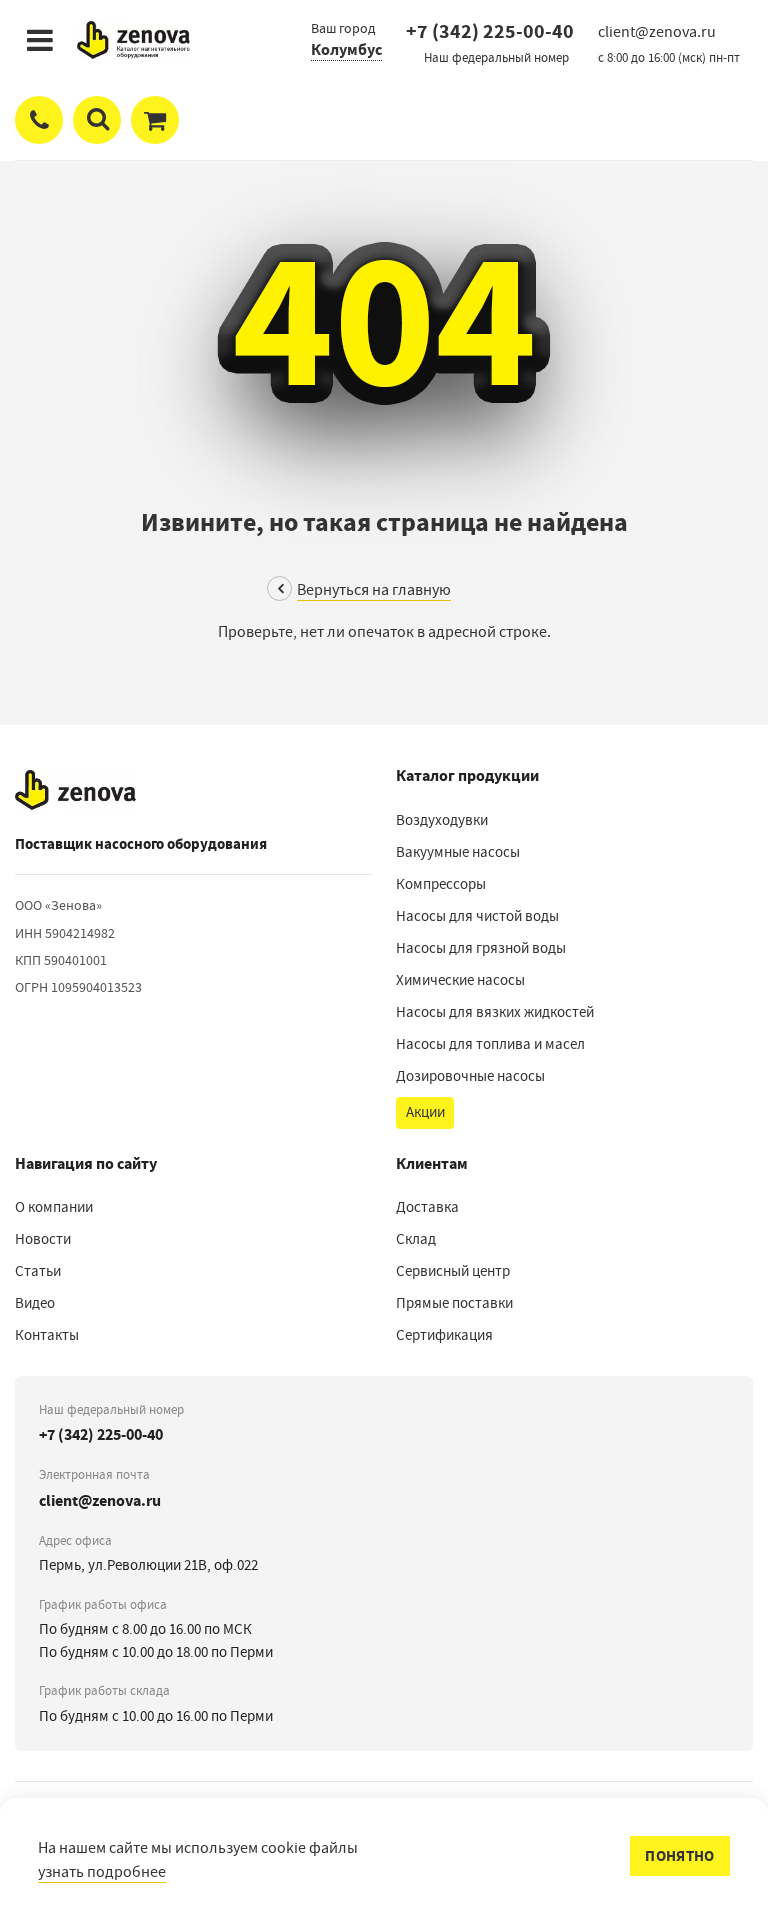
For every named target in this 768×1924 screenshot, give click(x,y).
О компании (54, 1207)
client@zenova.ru (100, 1500)
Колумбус (346, 49)
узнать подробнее (102, 1872)
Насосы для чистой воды (477, 916)
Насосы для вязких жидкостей (495, 1012)
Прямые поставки (454, 1303)
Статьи (38, 1271)
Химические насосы (460, 980)
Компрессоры (441, 884)
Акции (425, 1112)
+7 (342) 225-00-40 (490, 31)
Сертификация (444, 1335)
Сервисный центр (453, 1271)
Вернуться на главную (374, 590)
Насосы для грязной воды (481, 948)
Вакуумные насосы (458, 852)
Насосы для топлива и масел (490, 1044)
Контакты (47, 1335)
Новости (43, 1239)
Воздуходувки (442, 820)
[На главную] (75, 790)
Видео (35, 1303)
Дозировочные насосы (470, 1076)
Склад (416, 1239)
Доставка (427, 1207)
